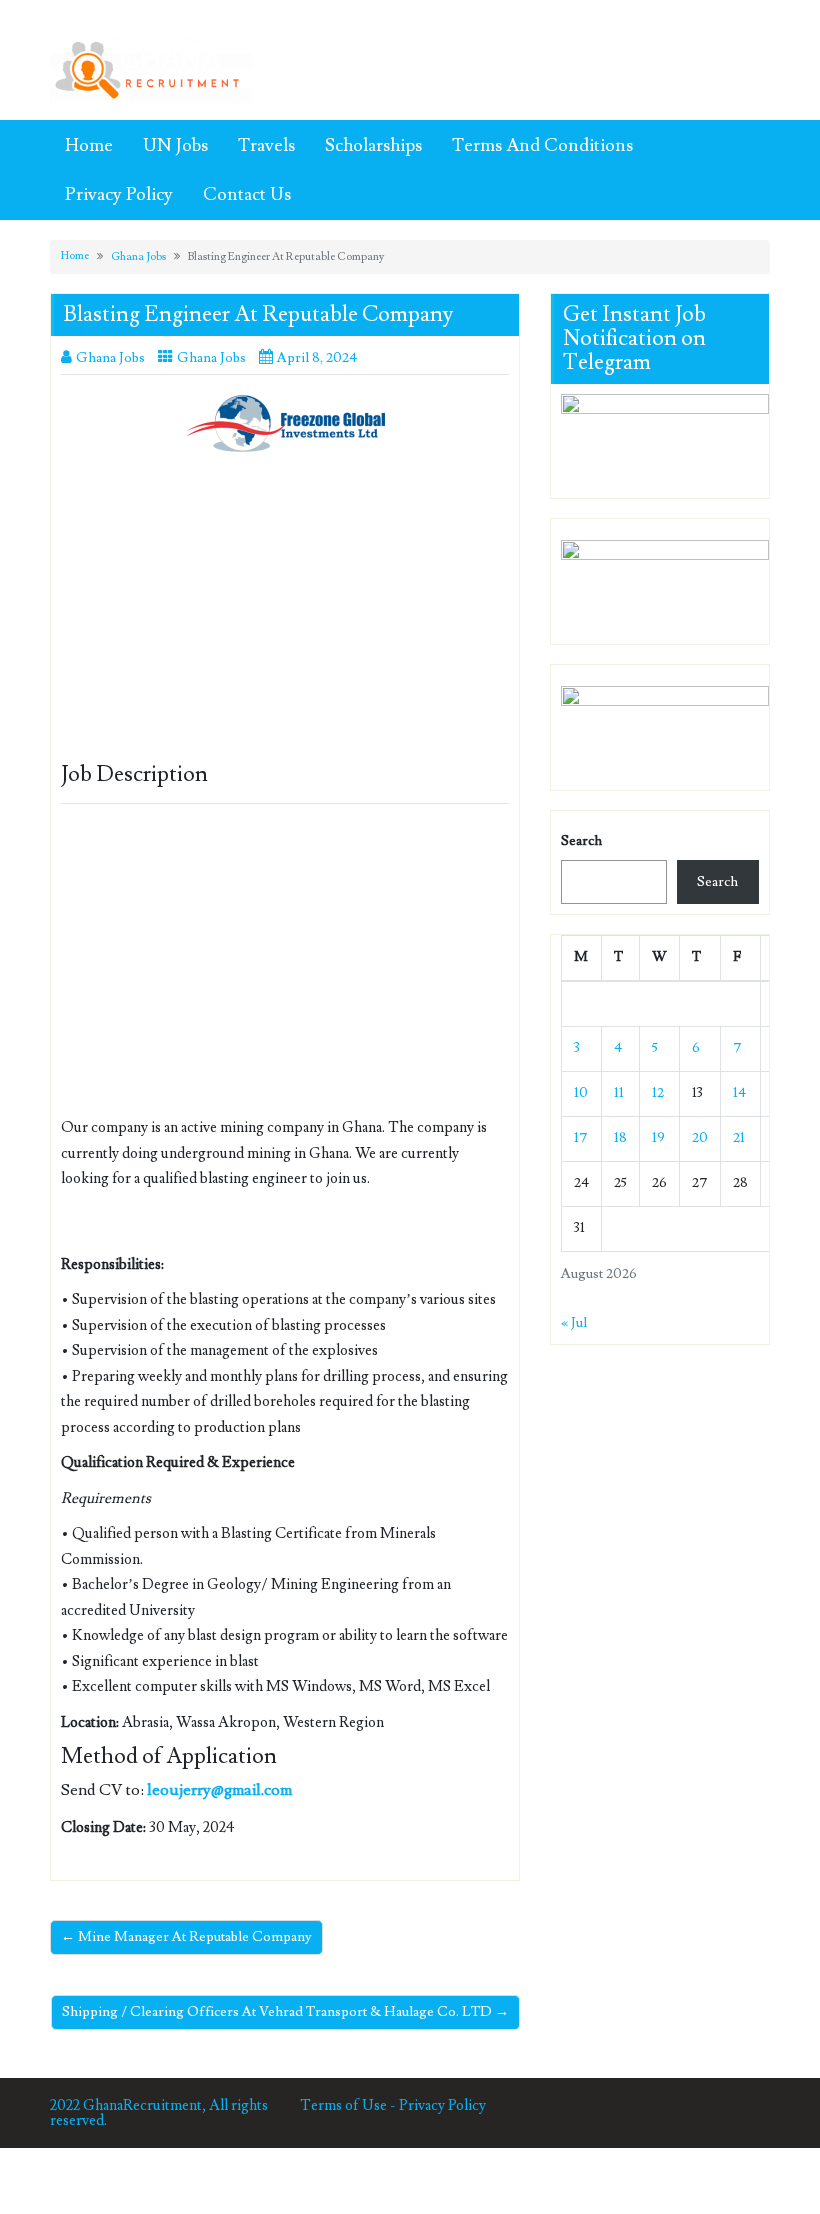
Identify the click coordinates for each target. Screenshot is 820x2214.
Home (89, 145)
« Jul (574, 1323)
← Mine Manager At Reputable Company (186, 1937)
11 (619, 1093)
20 (700, 1138)
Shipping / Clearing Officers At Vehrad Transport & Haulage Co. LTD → (285, 2012)
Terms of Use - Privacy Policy (393, 2105)
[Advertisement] (285, 615)
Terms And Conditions (542, 145)
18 (620, 1138)
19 (658, 1138)
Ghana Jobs (138, 256)
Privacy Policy (119, 194)
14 (739, 1093)
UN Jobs (175, 145)
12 (658, 1093)
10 (581, 1093)
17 (581, 1138)
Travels (266, 145)
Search (581, 841)
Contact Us (247, 194)
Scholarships (373, 145)
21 (739, 1138)
